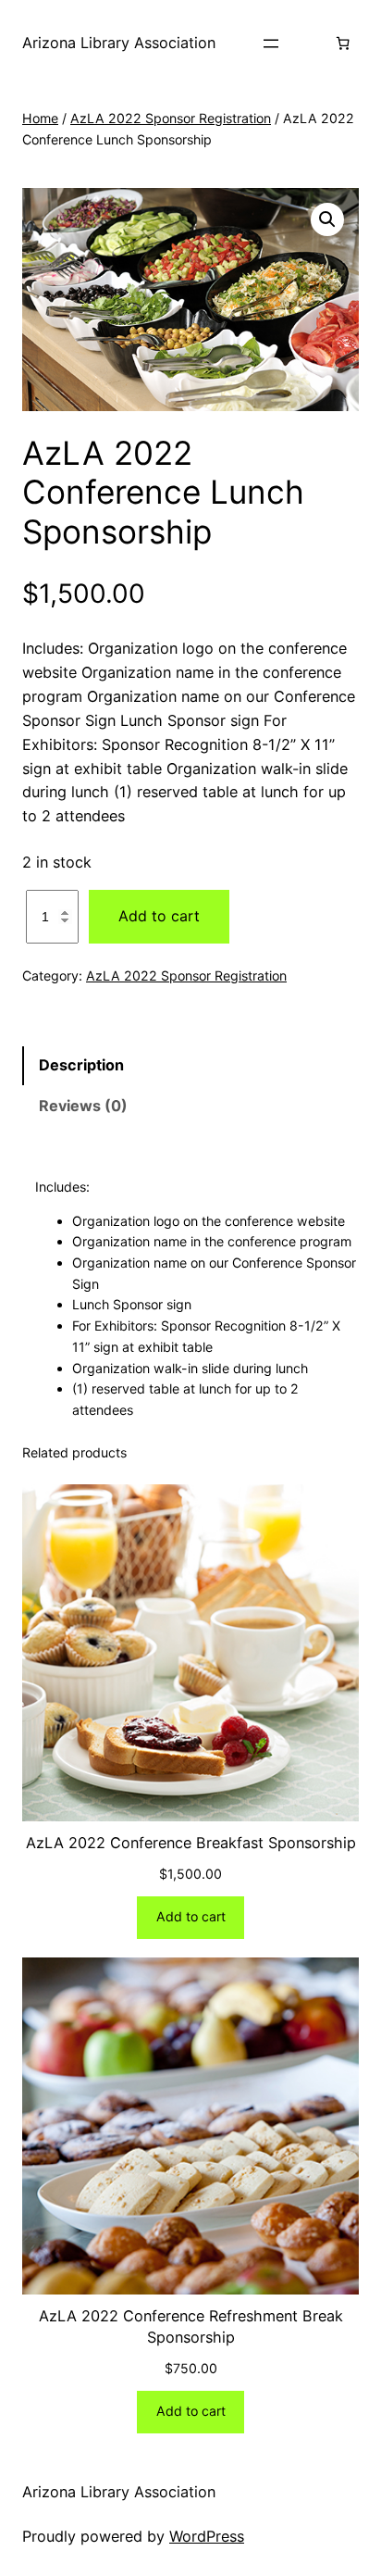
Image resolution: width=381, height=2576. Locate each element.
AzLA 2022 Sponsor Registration (171, 118)
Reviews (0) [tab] (83, 1106)
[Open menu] (271, 44)
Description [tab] (81, 1065)
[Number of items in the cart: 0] (343, 44)
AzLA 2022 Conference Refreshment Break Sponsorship (191, 2326)
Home (40, 118)
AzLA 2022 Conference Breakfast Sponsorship (191, 1843)
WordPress (207, 2536)
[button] (327, 219)
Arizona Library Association (119, 43)
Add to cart (159, 916)
